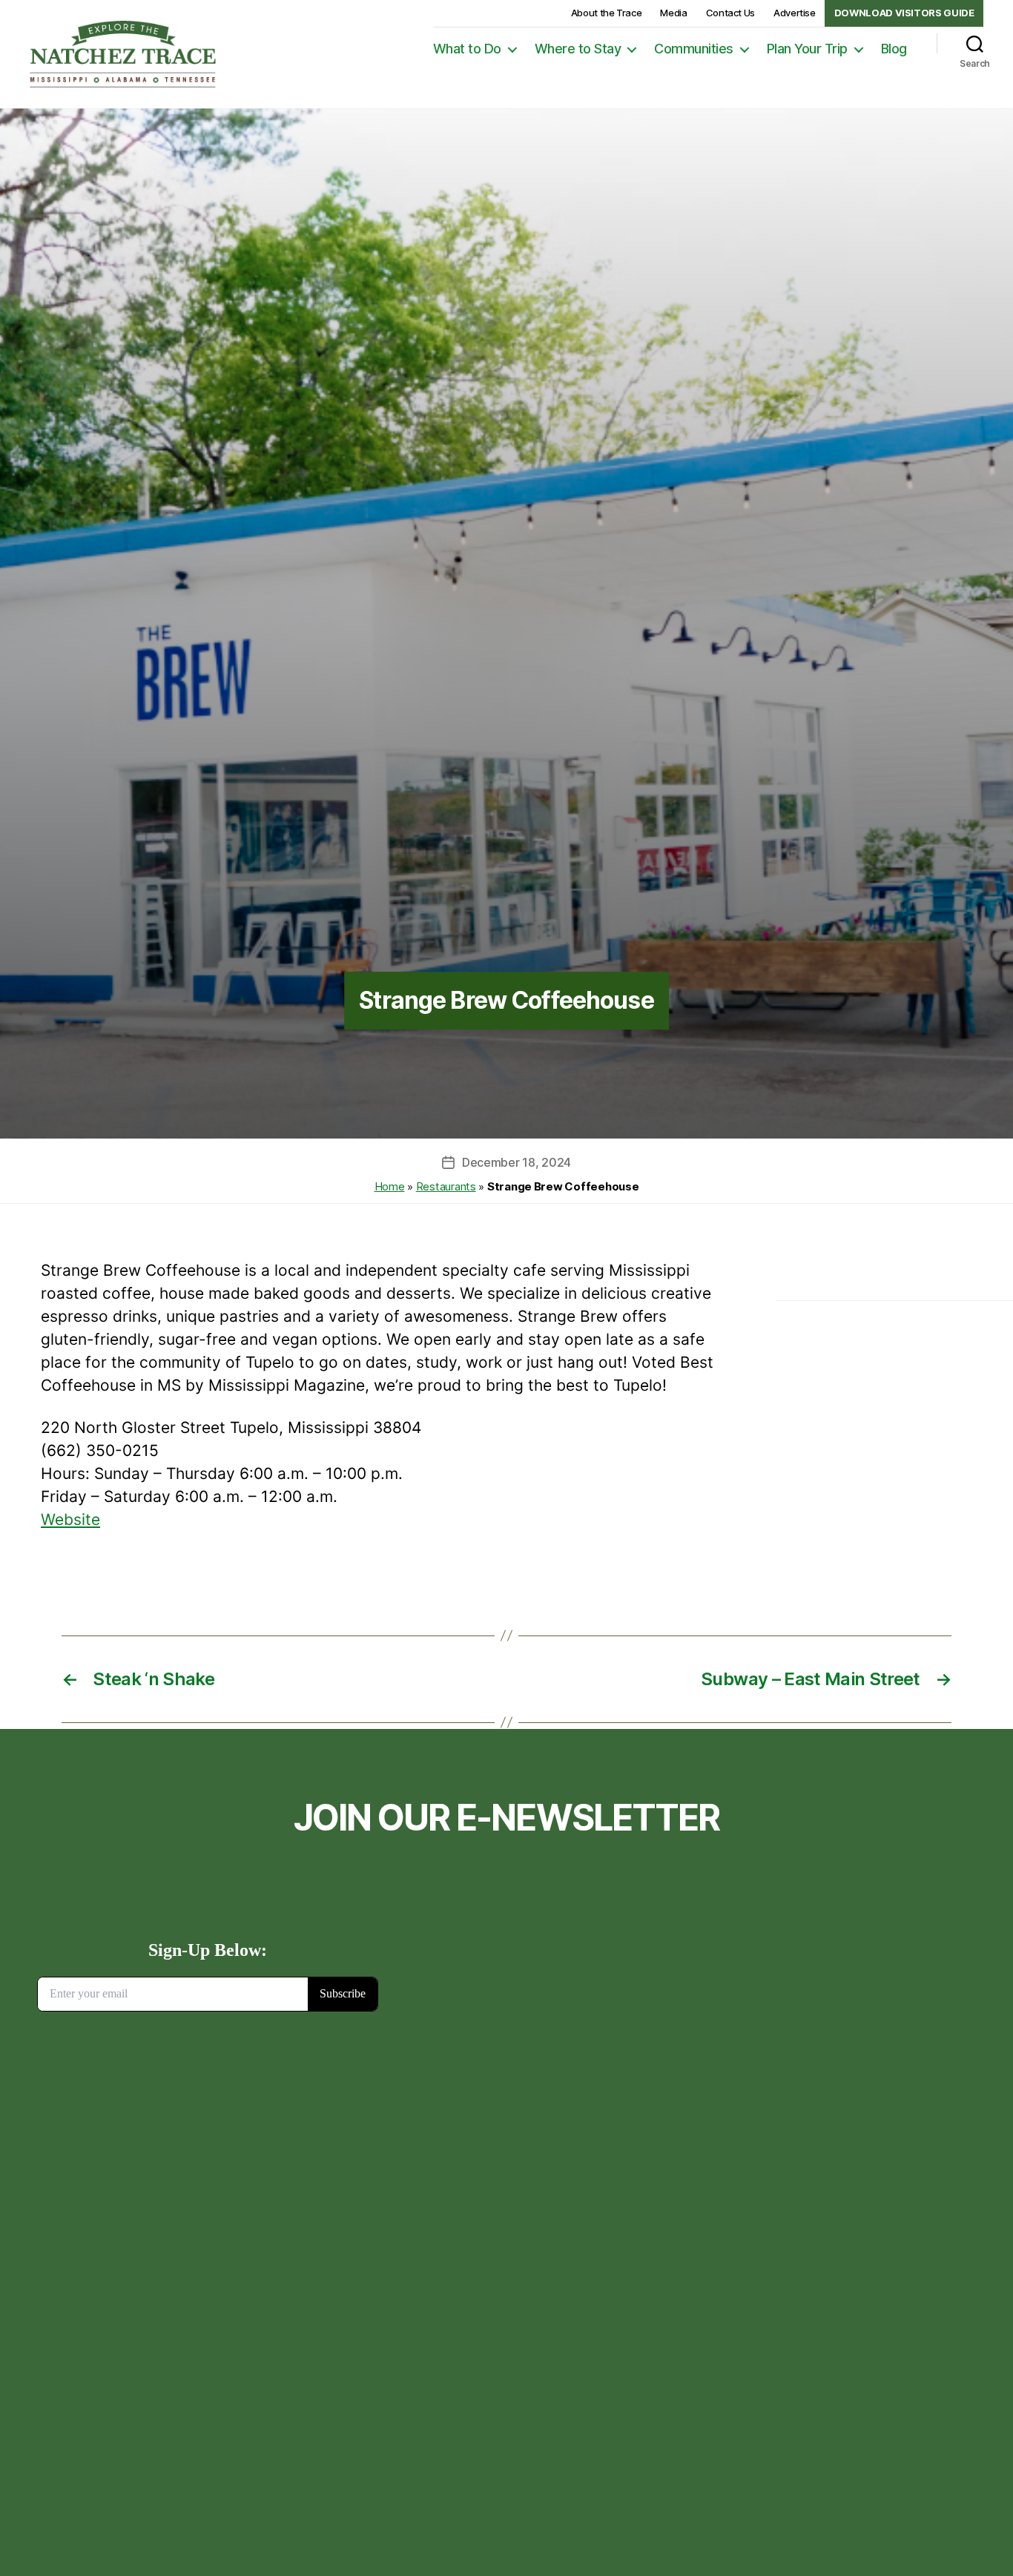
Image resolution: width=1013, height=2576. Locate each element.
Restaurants (446, 1186)
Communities (694, 49)
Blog (894, 49)
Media (673, 13)
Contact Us (730, 13)
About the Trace (607, 13)
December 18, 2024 (517, 1162)
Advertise (795, 13)
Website (70, 1519)
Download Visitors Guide (904, 13)
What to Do (467, 49)
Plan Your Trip (807, 49)
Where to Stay (578, 49)
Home (390, 1186)
